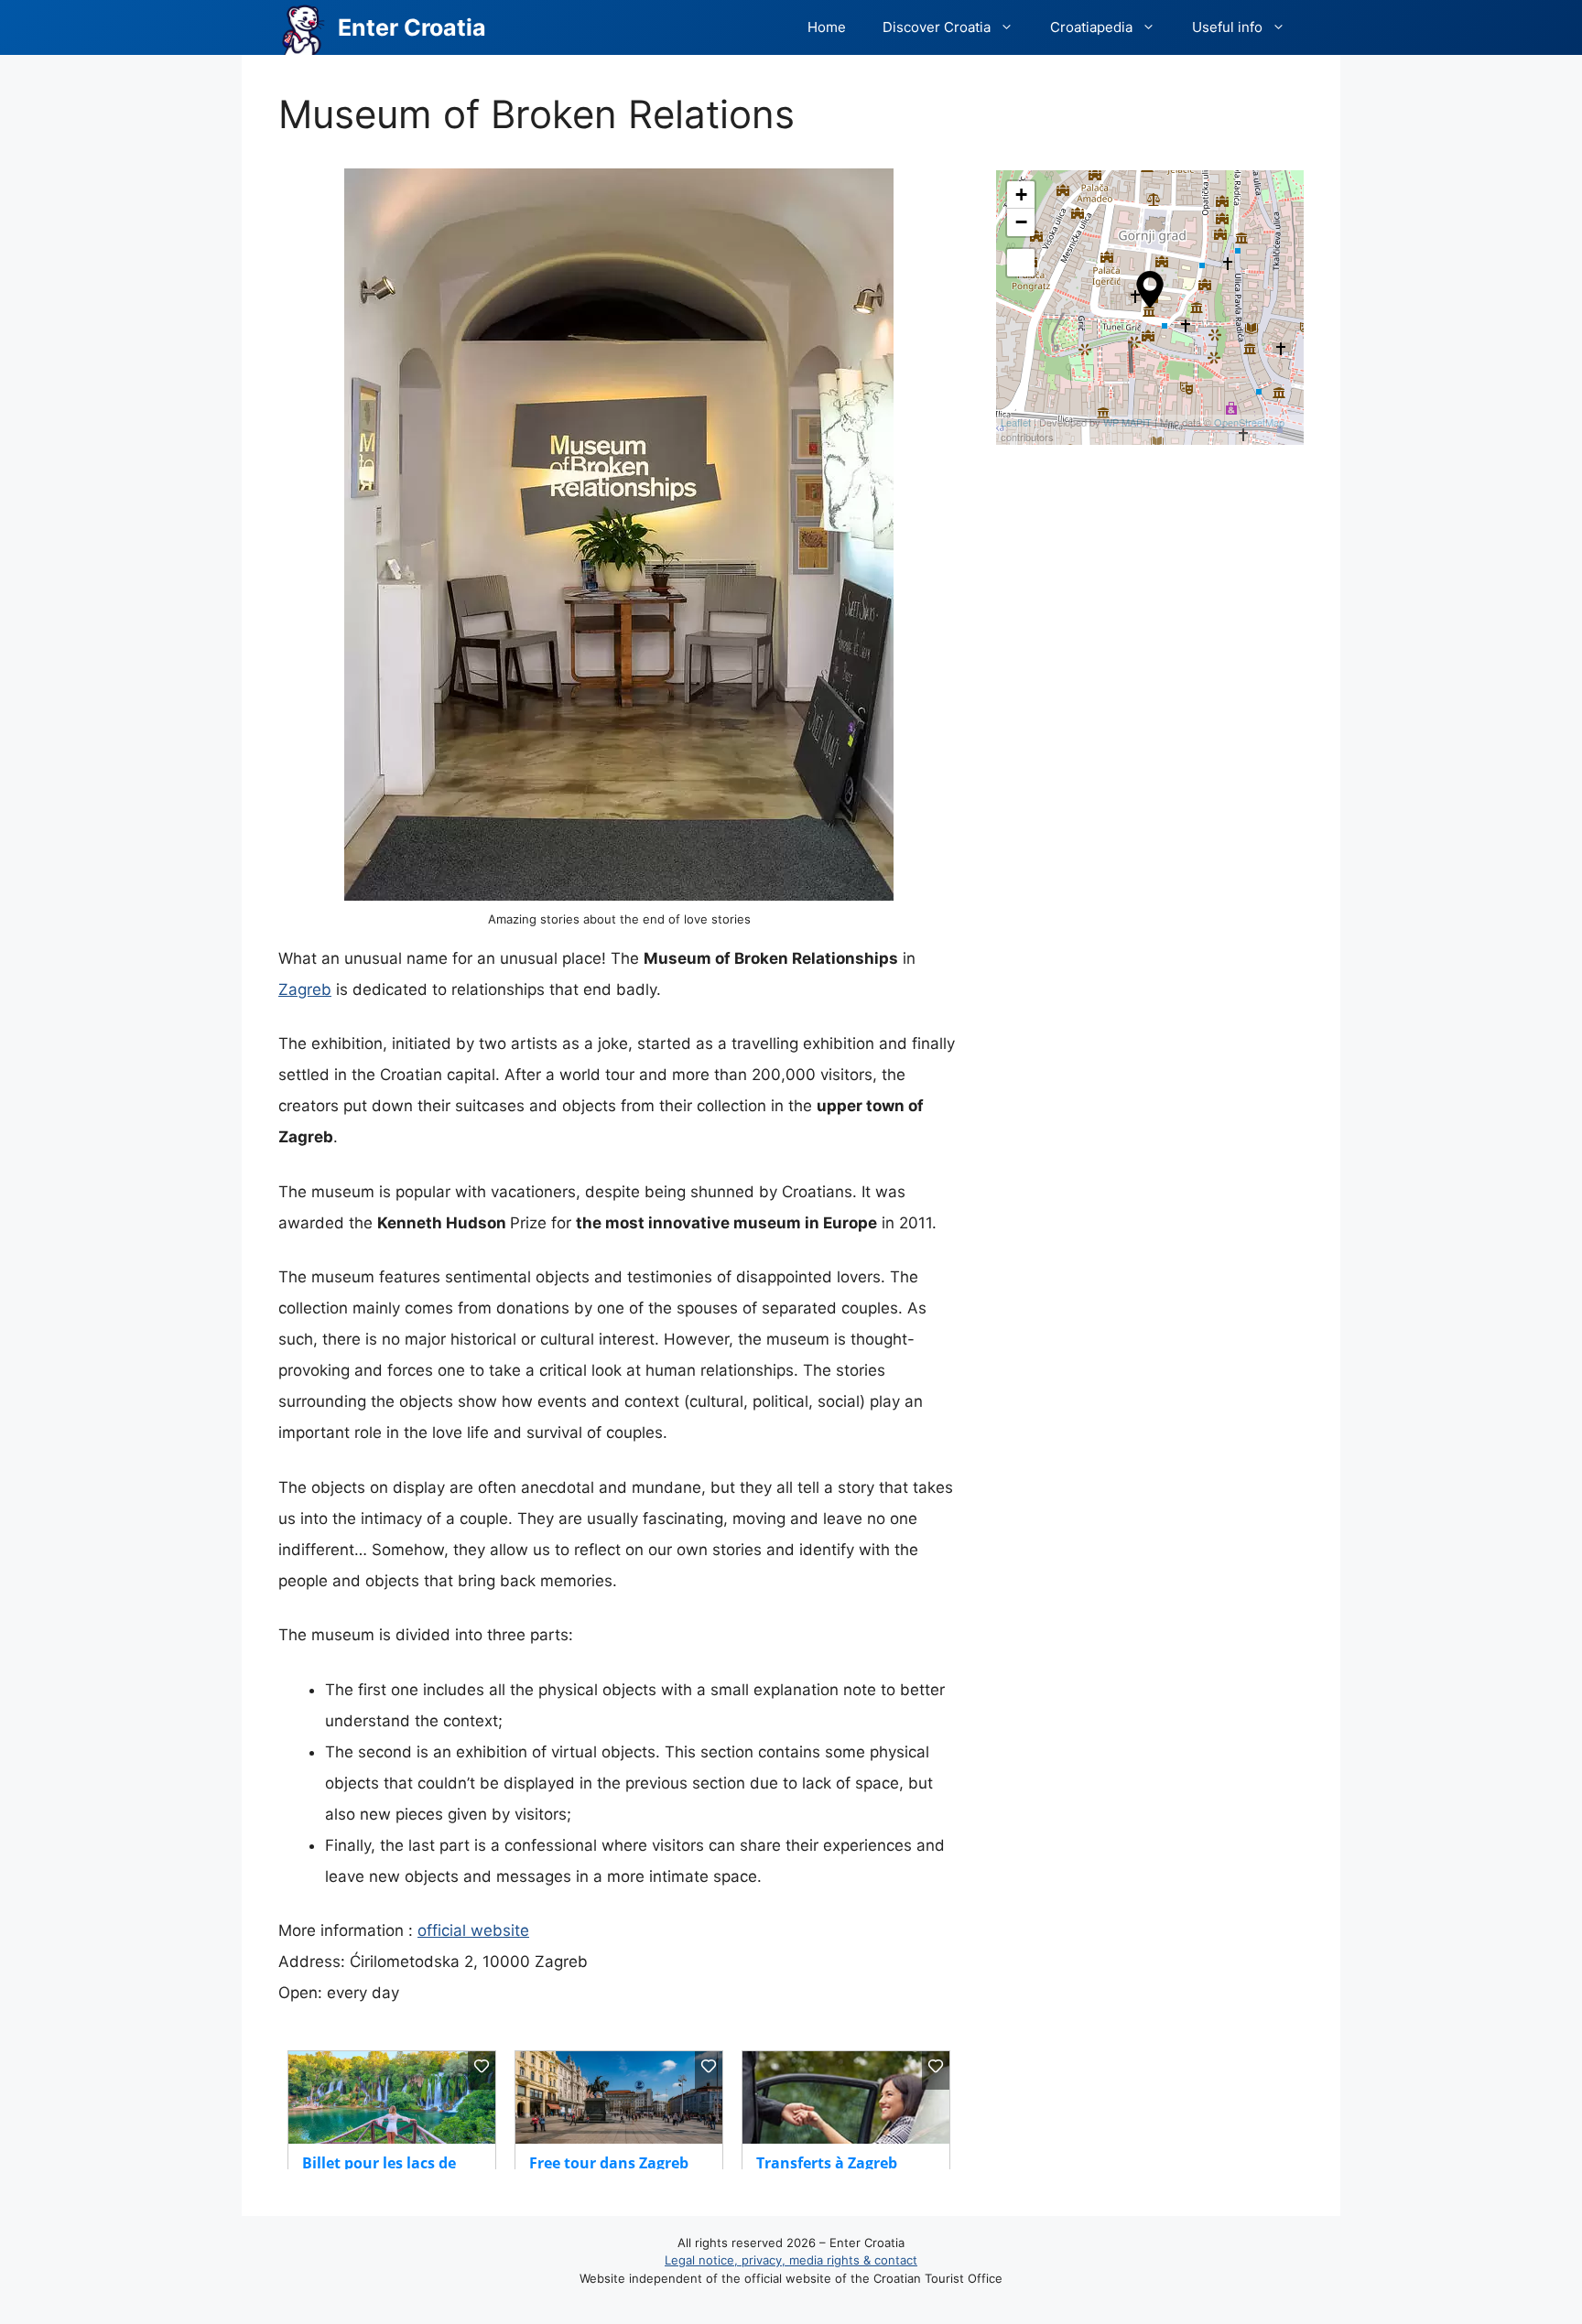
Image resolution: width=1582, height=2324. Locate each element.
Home (827, 27)
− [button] (1021, 222)
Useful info (1227, 27)
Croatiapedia (1091, 27)
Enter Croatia (412, 27)
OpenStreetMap (1249, 422)
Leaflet (1016, 422)
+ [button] (1021, 195)
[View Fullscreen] (1021, 263)
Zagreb (305, 989)
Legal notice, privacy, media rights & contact (791, 2260)
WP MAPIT (1127, 422)
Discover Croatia (937, 27)
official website (473, 1930)
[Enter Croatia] (303, 27)
